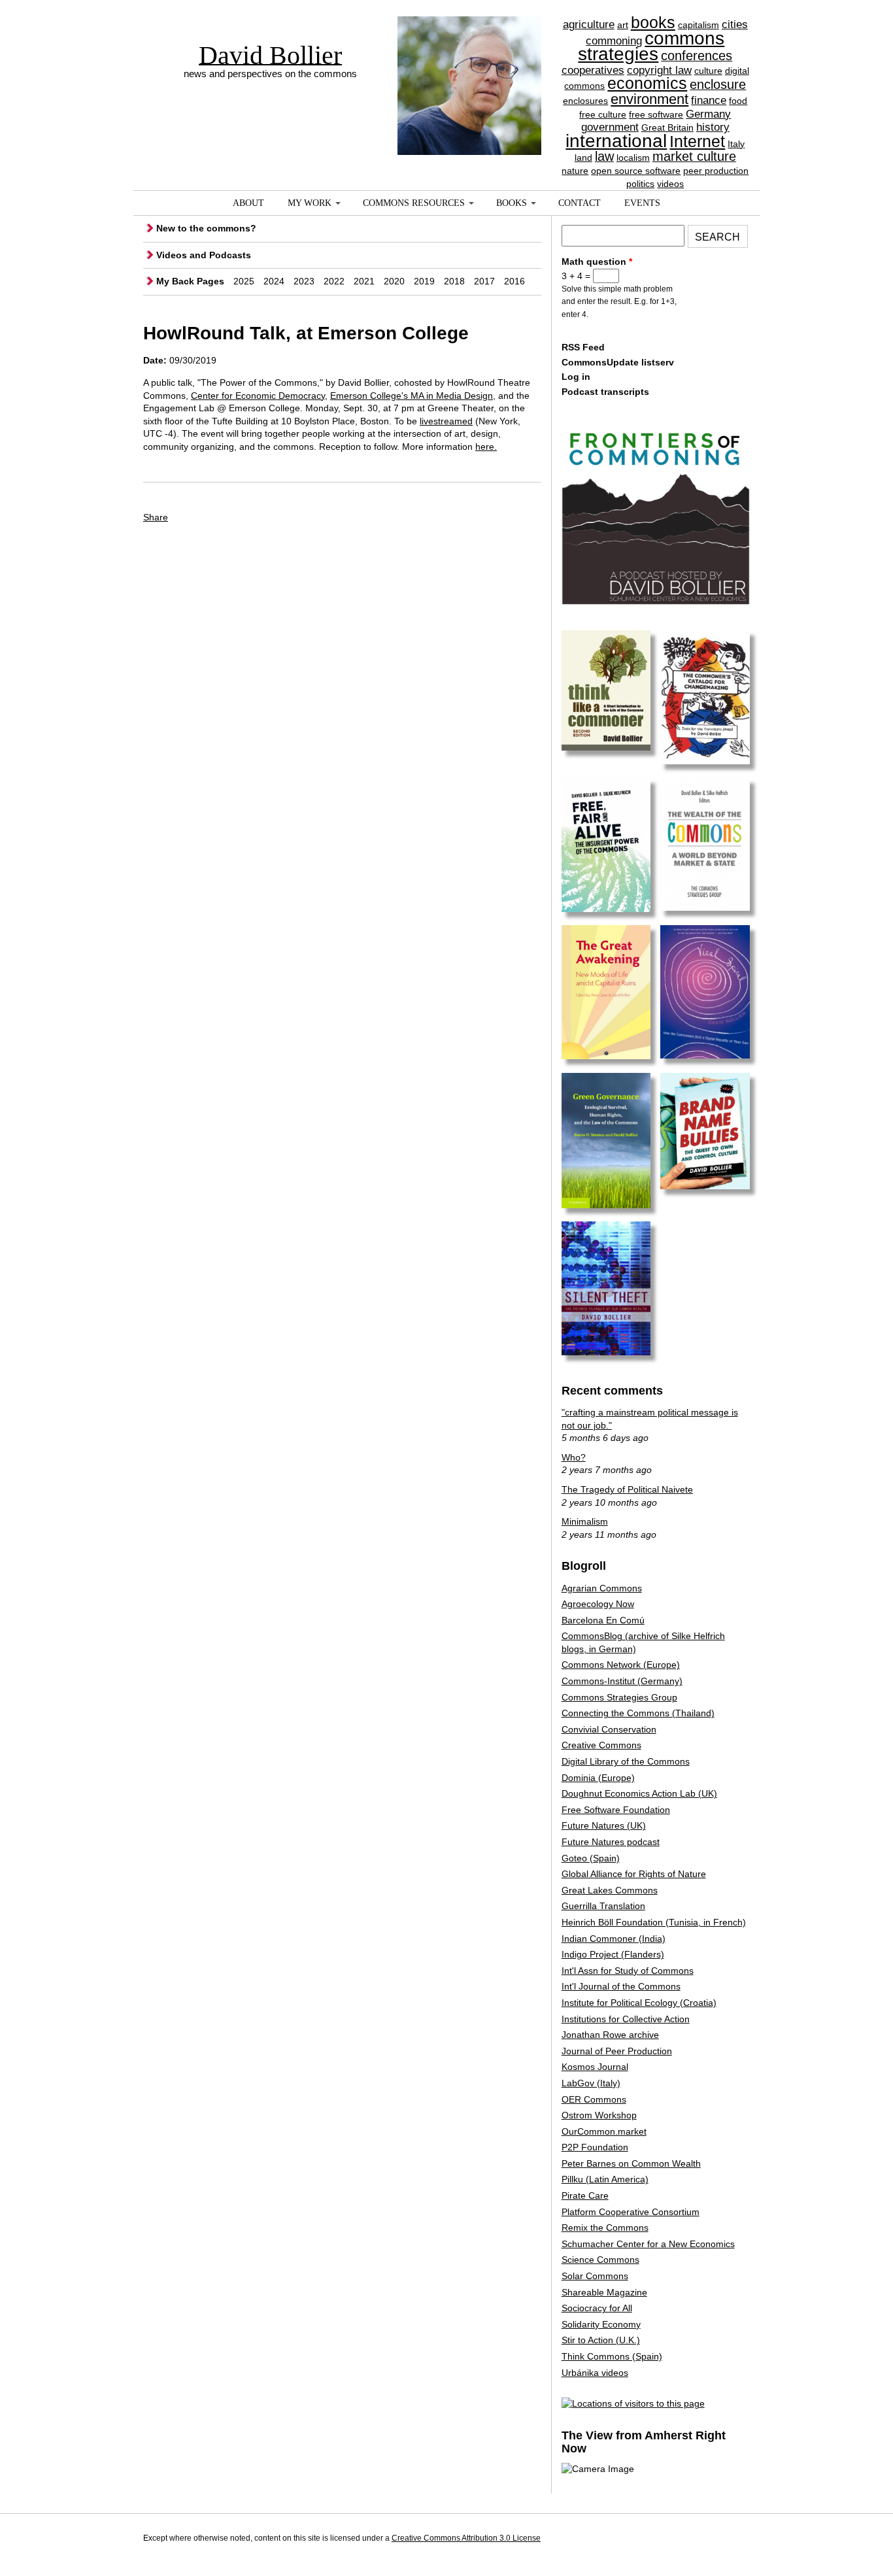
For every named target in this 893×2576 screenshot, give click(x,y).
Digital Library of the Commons (626, 1761)
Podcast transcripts (605, 392)
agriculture (589, 25)
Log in (576, 377)
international (616, 141)
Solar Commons (595, 2276)
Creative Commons (601, 1745)
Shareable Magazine (604, 2292)
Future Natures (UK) (604, 1825)
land (583, 158)
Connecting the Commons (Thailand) (638, 1713)
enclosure (718, 84)
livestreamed (446, 421)
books (653, 22)
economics (647, 83)
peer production (716, 171)
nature (575, 171)
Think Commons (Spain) (612, 2356)
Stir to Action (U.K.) (601, 2340)
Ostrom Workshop (599, 2115)
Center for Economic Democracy (258, 396)
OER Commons (594, 2099)
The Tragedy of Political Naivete (627, 1489)
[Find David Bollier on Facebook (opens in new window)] (713, 2540)
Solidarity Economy (601, 2324)
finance (709, 100)
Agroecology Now (598, 1604)
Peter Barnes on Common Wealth (631, 2163)
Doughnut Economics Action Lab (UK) (639, 1793)
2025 (244, 281)
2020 (394, 281)
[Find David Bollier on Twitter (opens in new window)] (737, 2540)
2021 (364, 281)
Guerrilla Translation (603, 1906)
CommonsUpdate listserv (618, 362)
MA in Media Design (452, 396)
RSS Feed (583, 347)
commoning (614, 41)
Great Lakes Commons (610, 1890)
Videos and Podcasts (204, 255)
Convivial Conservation (609, 1729)
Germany (708, 114)
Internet (697, 141)
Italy (736, 144)
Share (156, 517)
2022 (334, 281)
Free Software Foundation (616, 1810)
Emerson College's (370, 396)
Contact (580, 203)
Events (642, 203)
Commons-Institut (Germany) (622, 1681)
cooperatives (593, 70)
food (738, 101)
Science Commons (600, 2260)
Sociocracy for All (597, 2308)
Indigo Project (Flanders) (613, 1954)
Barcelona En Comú (603, 1620)
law (604, 156)
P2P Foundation (595, 2147)
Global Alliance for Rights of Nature (634, 1874)
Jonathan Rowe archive (610, 2035)
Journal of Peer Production (617, 2051)
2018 (454, 281)
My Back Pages (190, 281)
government (610, 127)
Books (512, 203)
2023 (304, 281)
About (248, 203)
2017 (484, 281)
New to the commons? (206, 228)
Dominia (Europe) (598, 1778)
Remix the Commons (605, 2228)
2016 (514, 281)
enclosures (585, 101)
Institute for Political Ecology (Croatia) (639, 2003)
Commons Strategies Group (619, 1697)
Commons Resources (414, 203)
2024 (274, 281)
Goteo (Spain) (591, 1858)
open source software (636, 171)
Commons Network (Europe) (621, 1665)
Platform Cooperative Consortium (631, 2212)
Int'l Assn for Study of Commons (628, 1971)
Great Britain (667, 127)
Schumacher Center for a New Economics (648, 2244)
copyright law (659, 70)
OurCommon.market (604, 2131)
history (713, 127)
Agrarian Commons (602, 1588)
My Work (310, 203)
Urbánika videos (595, 2373)
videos (670, 184)
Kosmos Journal (595, 2067)
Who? (574, 1457)
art (623, 25)
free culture (603, 114)
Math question (597, 262)
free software (656, 114)
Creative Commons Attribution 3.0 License (466, 2538)
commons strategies (651, 46)
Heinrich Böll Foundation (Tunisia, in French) (654, 1922)
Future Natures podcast (611, 1842)
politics (640, 184)
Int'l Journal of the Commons (621, 1986)
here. (486, 447)
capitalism (699, 25)
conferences (697, 56)
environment (649, 99)
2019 (424, 281)
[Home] (469, 62)
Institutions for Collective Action (626, 2019)
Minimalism (585, 1521)
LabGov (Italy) (591, 2083)
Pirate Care (585, 2195)
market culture (694, 156)
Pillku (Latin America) (605, 2179)
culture (708, 71)
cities (735, 25)
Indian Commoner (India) (614, 1939)
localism (633, 158)
